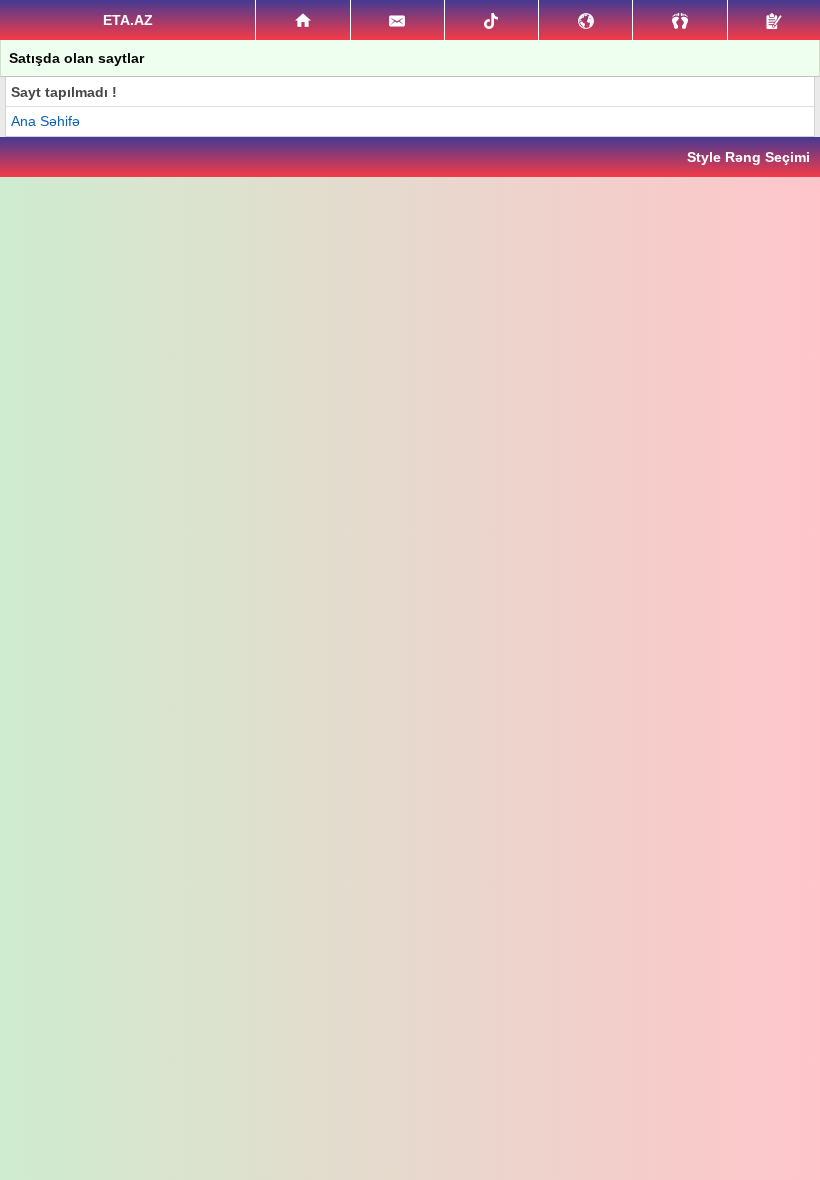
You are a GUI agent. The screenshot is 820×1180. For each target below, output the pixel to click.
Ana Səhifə (45, 121)
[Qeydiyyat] (774, 20)
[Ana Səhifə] (302, 20)
